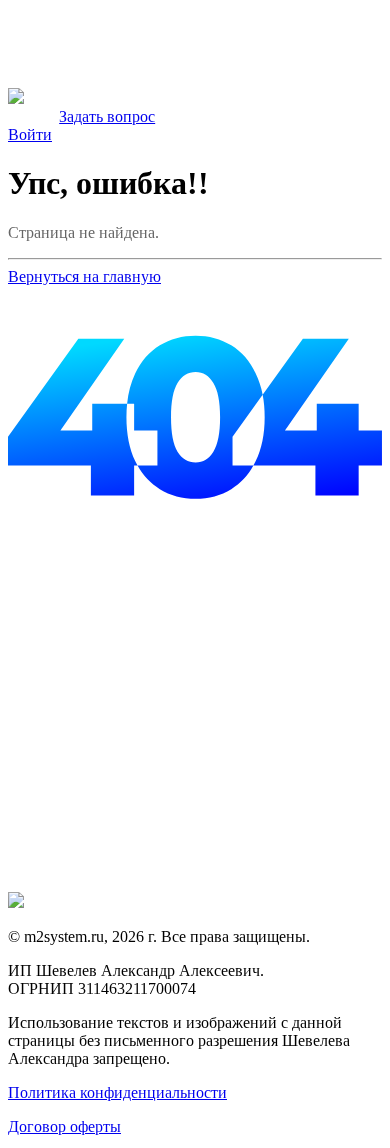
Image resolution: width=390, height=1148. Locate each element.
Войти (30, 134)
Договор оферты (64, 1126)
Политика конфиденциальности (117, 1092)
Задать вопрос (107, 116)
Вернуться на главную (84, 276)
